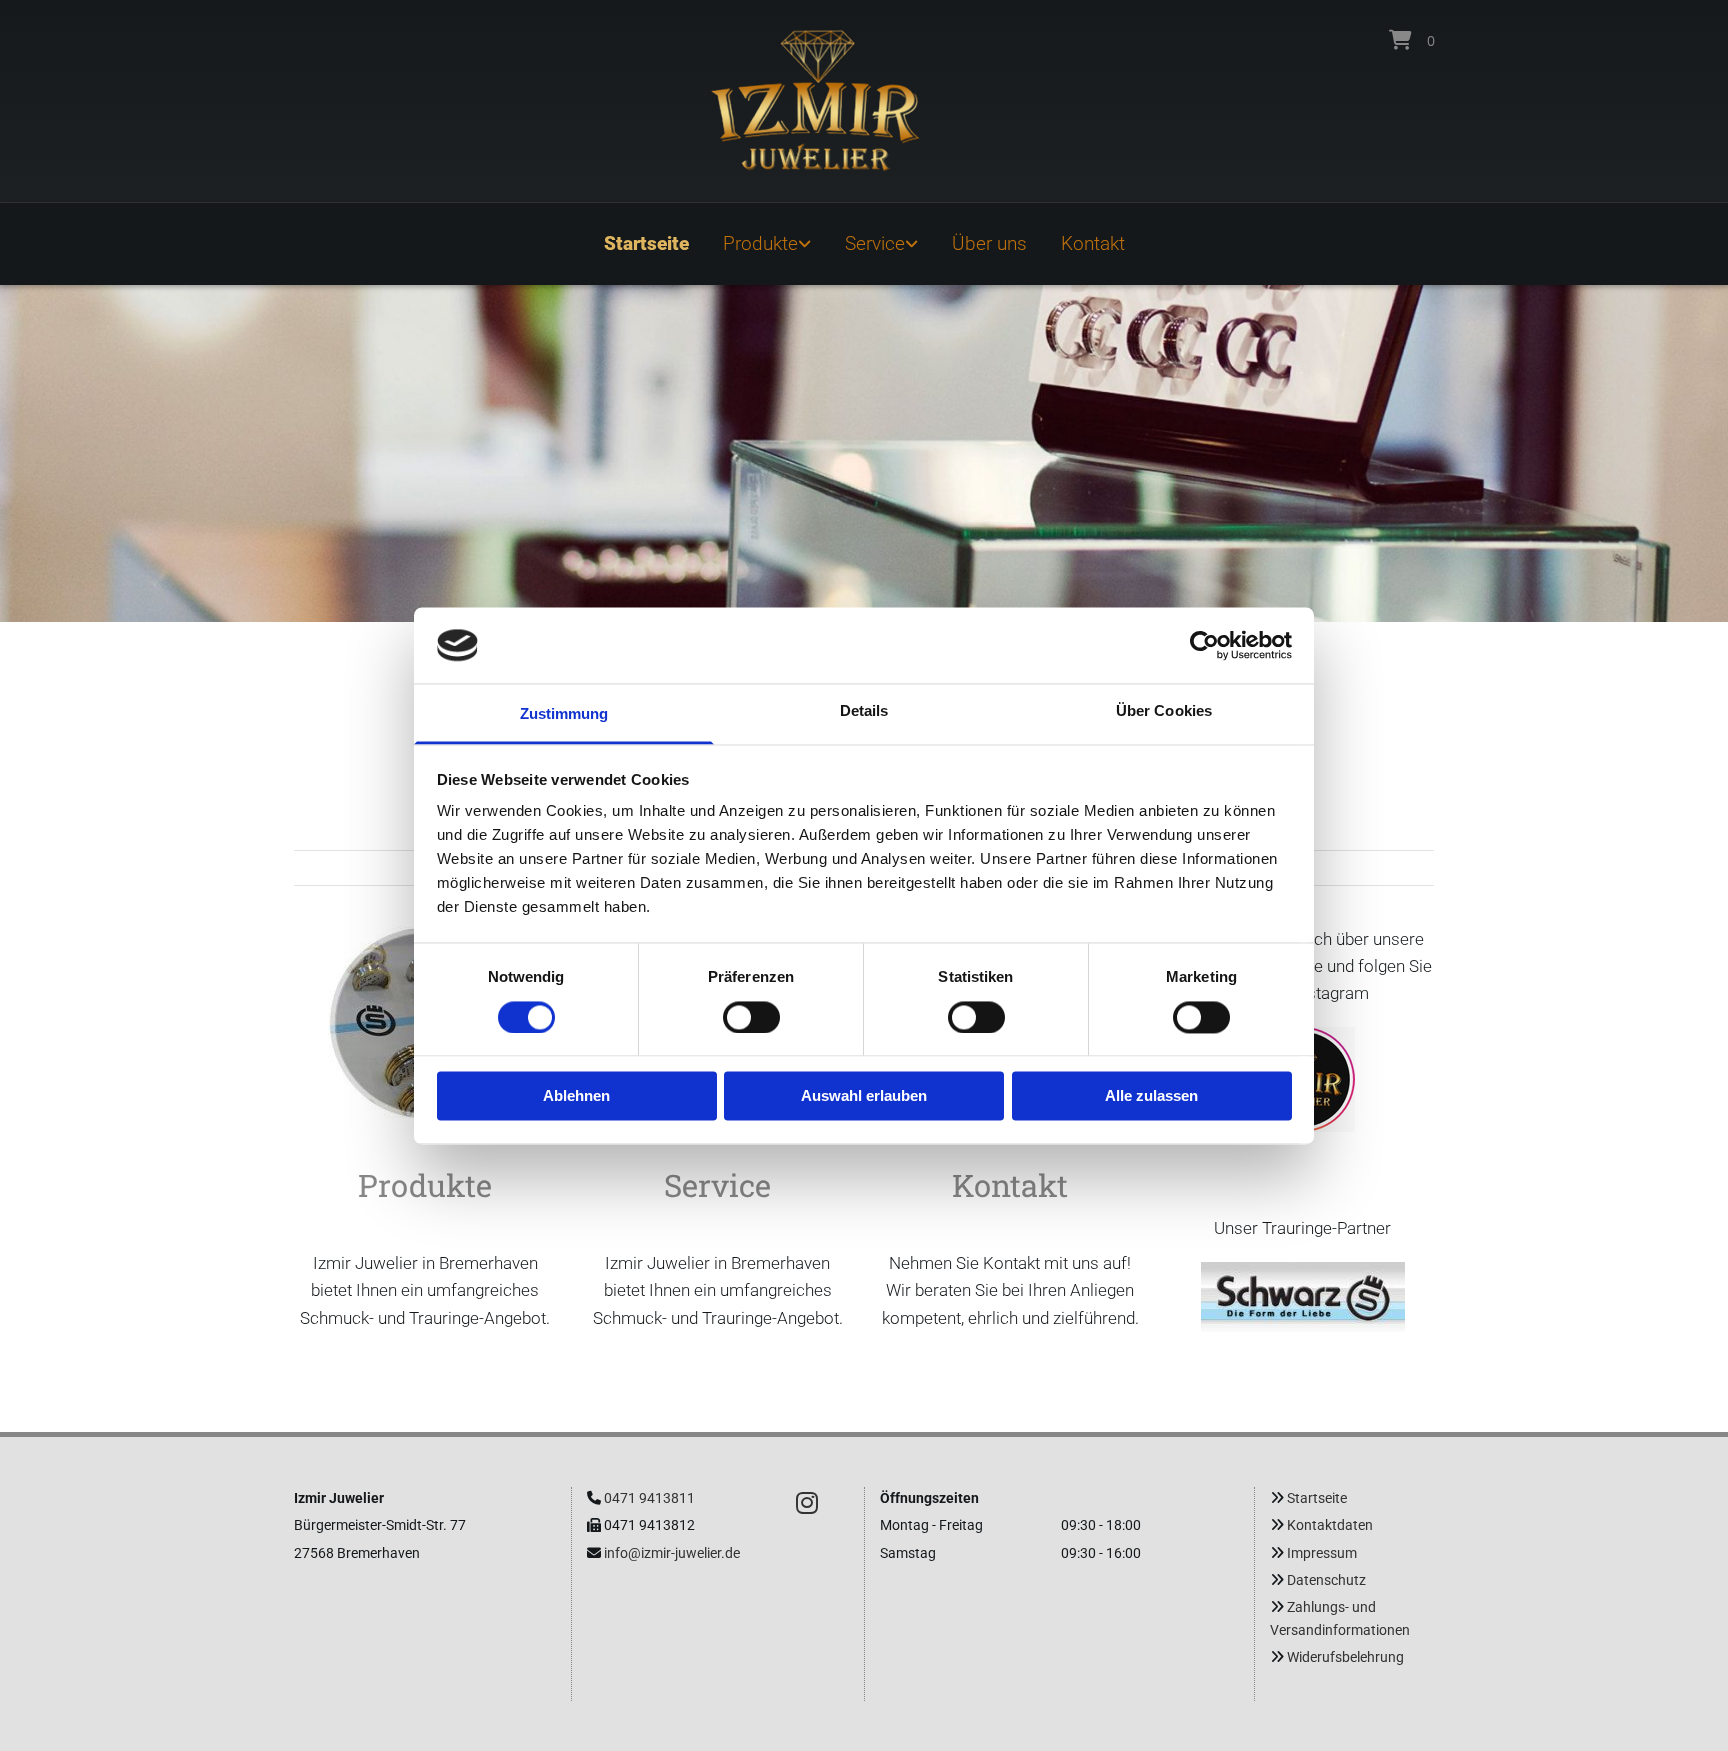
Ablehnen (576, 1096)
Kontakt (1093, 243)
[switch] (751, 1017)
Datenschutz (1326, 1580)
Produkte (760, 243)
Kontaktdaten (1330, 1525)
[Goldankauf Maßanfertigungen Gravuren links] (913, 244)
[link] (767, 244)
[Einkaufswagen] (1400, 40)
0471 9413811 (649, 1498)
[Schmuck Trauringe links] (806, 244)
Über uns (989, 243)
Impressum (1322, 1553)
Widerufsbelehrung (1345, 1657)
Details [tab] (864, 711)
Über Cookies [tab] (1164, 711)
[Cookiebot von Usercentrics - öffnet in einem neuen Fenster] (1204, 645)
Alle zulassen (1151, 1096)
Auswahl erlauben (864, 1096)
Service (875, 243)
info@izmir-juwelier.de (672, 1553)
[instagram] (807, 1502)
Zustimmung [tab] (564, 714)
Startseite (646, 243)
